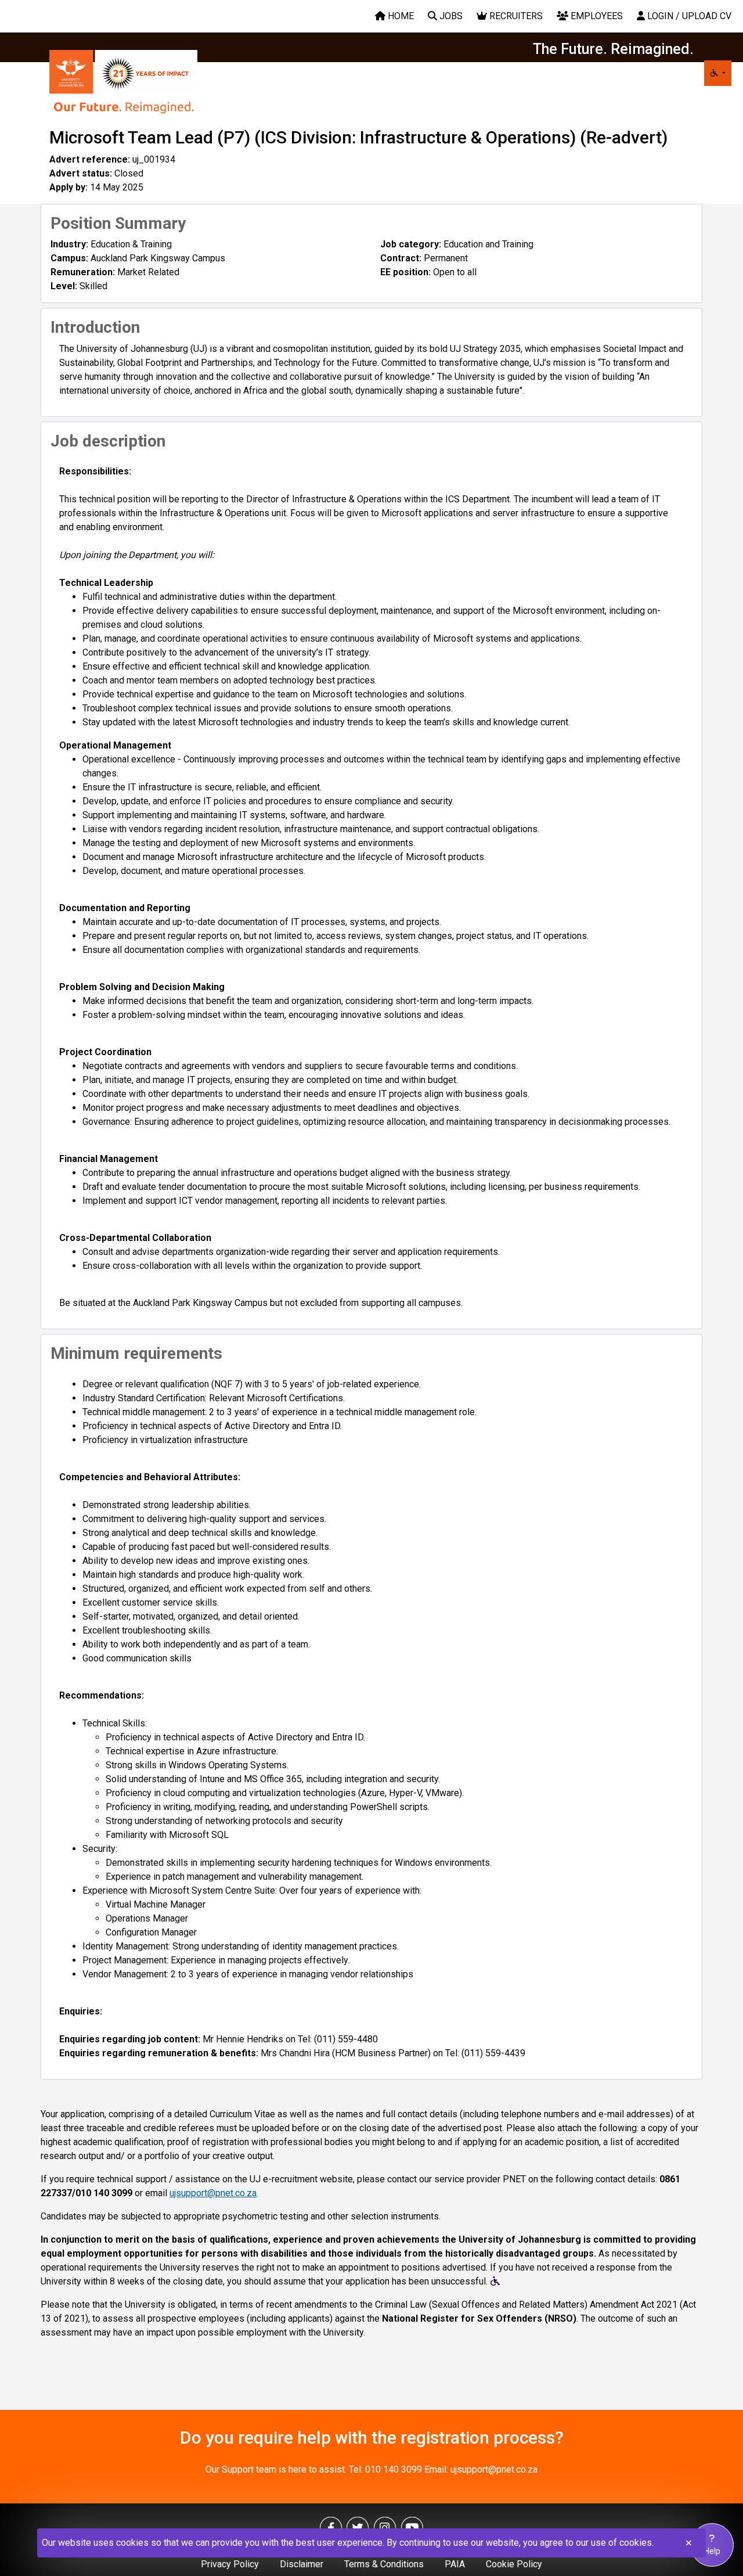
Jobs (450, 16)
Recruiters (515, 16)
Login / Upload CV (688, 16)
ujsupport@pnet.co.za (213, 2193)
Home (400, 16)
